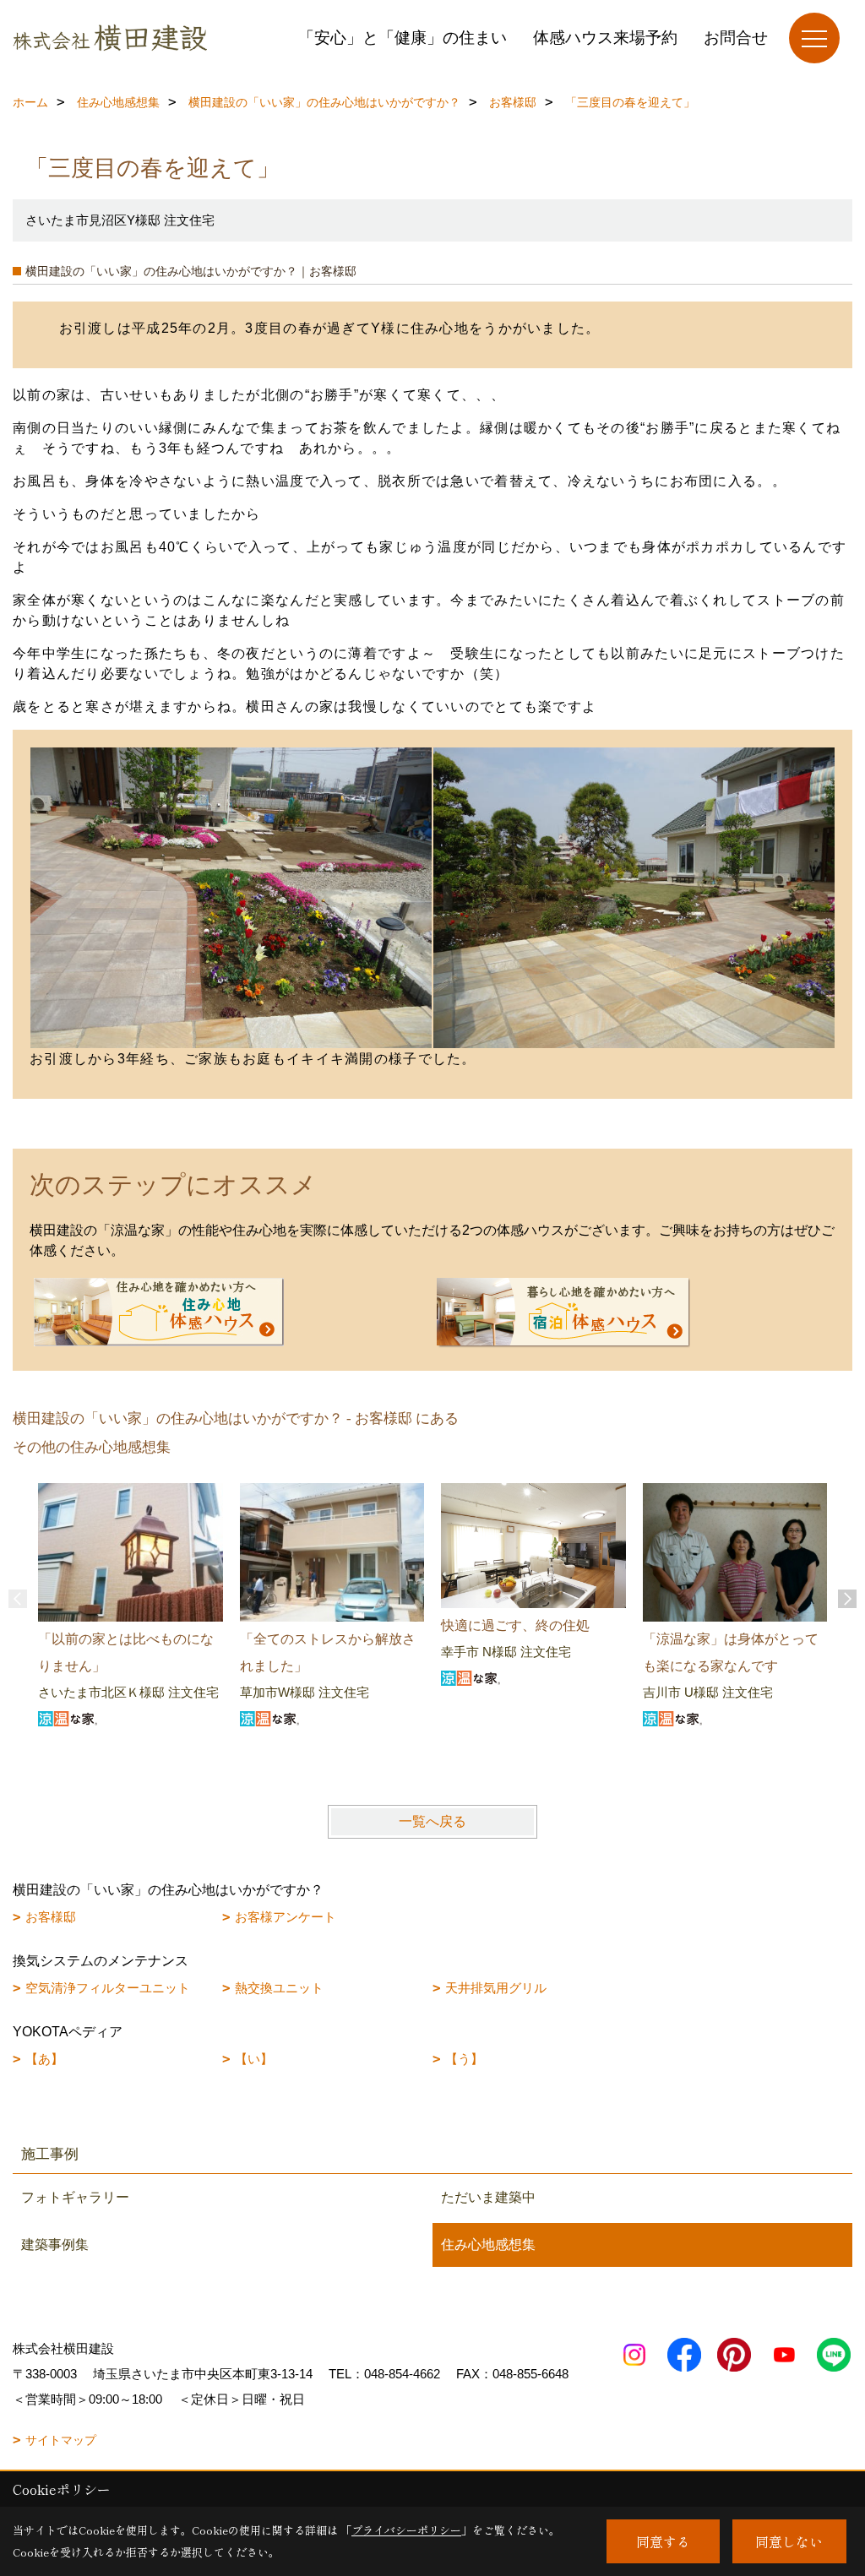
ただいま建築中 (488, 2197)
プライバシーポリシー (406, 2530)
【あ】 (44, 2059)
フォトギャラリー (75, 2197)
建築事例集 (55, 2244)
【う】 (464, 2059)
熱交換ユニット (279, 1988)
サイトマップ (61, 2440)
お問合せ (736, 38)
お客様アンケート (286, 1917)
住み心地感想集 (488, 2244)
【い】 (254, 2059)
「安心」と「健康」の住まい (403, 38)
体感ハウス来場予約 (605, 38)
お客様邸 (51, 1917)
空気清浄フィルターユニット (108, 1988)
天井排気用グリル (496, 1988)
